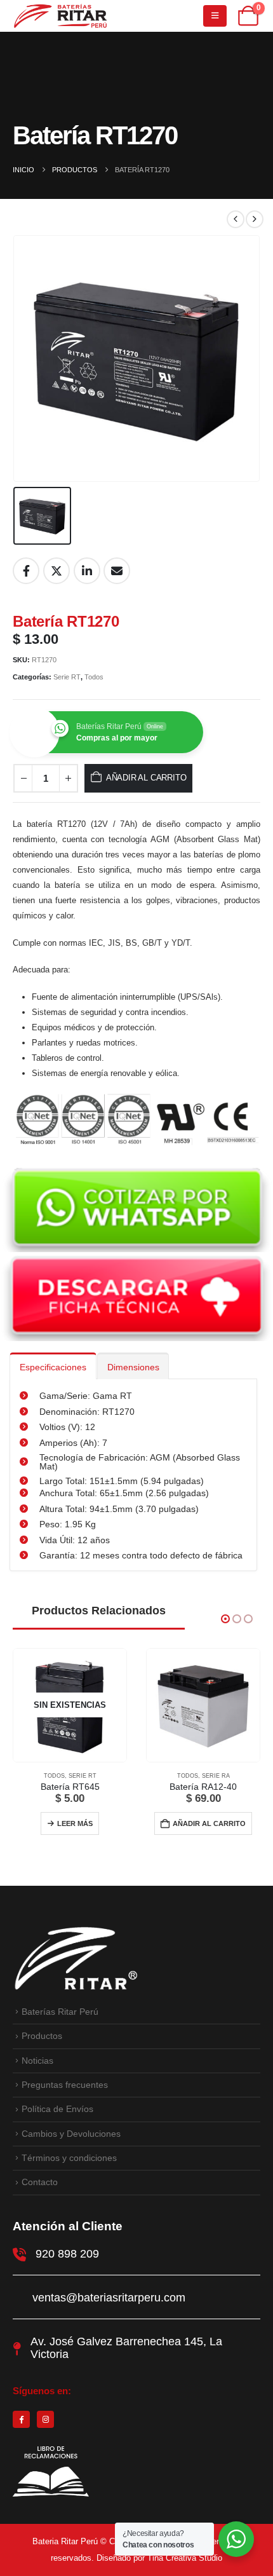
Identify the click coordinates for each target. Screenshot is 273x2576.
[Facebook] (21, 2419)
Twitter (57, 571)
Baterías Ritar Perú (60, 2012)
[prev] (236, 219)
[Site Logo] (60, 16)
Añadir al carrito (146, 778)
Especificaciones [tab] (53, 1367)
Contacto (40, 2182)
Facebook (26, 571)
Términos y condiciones (69, 2158)
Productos (42, 2036)
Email (117, 571)
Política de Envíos (57, 2109)
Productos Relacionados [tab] (99, 1611)
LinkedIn (87, 571)
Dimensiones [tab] (133, 1367)
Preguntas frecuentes (65, 2085)
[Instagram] (45, 2419)
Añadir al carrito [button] (209, 1823)
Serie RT (67, 677)
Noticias (37, 2061)
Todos (94, 677)
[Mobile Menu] (215, 16)
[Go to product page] (203, 1705)
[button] (225, 1619)
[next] (255, 219)
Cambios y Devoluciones (71, 2134)
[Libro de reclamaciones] (51, 2497)
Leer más (75, 1823)
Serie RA (216, 1776)
